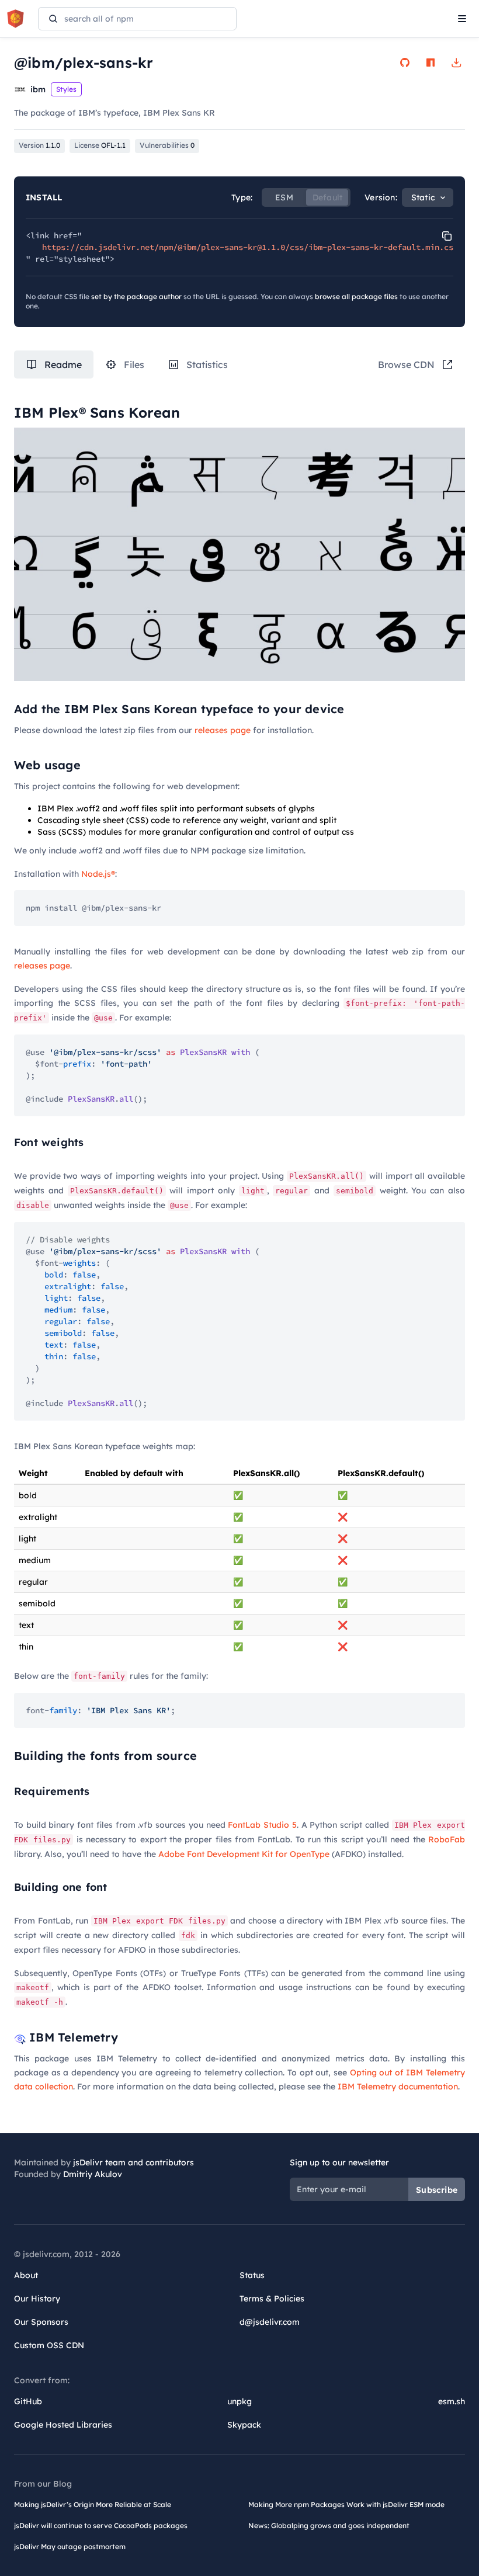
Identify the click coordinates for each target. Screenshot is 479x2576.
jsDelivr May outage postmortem (70, 2547)
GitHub (28, 2401)
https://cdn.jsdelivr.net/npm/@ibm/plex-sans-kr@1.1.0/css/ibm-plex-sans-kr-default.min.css (250, 247)
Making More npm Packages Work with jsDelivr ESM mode (346, 2504)
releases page (223, 730)
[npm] (431, 63)
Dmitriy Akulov (93, 2174)
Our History (37, 2299)
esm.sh (452, 2401)
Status (252, 2275)
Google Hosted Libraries (63, 2425)
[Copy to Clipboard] (447, 236)
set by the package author (136, 296)
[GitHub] (405, 63)
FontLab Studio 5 (262, 1825)
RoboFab (447, 1839)
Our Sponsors (41, 2322)
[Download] (456, 63)
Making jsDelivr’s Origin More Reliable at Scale (93, 2504)
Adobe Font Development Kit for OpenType (244, 1854)
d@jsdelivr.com (270, 2322)
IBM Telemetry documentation (398, 2087)
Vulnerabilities (167, 145)
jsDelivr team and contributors (133, 2162)
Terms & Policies (272, 2299)
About (26, 2275)
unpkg (239, 2401)
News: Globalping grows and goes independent (329, 2525)
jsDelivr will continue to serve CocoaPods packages (101, 2525)
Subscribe (437, 2190)
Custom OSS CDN (49, 2345)
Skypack (244, 2425)
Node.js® (98, 874)
